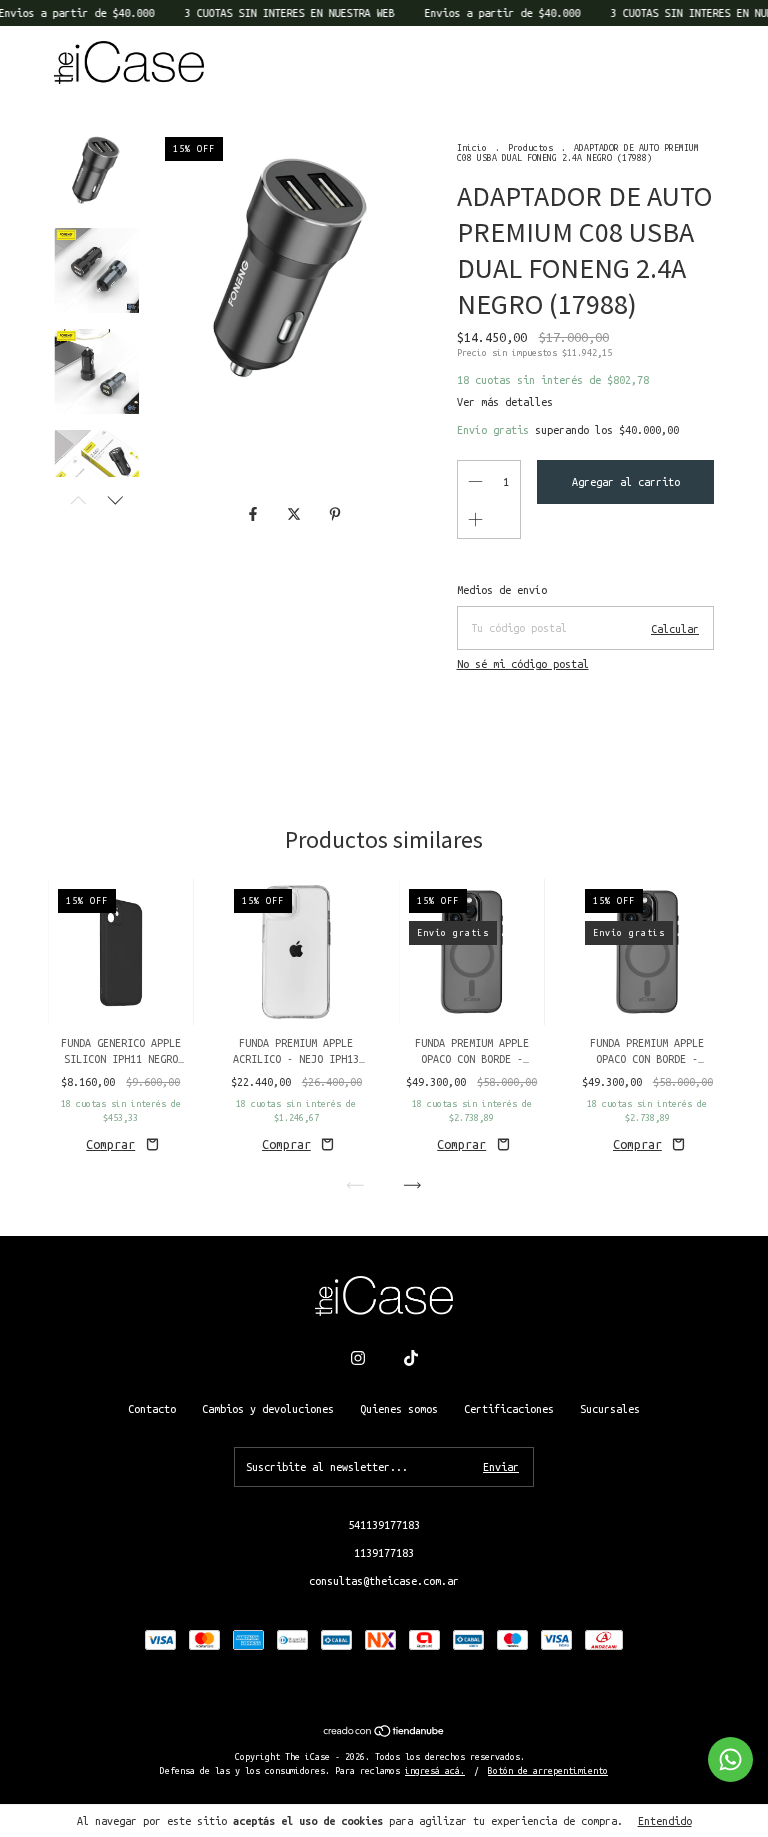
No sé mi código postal (523, 664)
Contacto (152, 1409)
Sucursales (610, 1409)
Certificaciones (509, 1409)
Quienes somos (399, 1409)
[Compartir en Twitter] (297, 515)
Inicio (472, 148)
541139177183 (384, 1525)
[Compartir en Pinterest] (335, 515)
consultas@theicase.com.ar (384, 1581)
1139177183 (384, 1553)
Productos (530, 148)
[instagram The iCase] (358, 1358)
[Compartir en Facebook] (256, 515)
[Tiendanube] (384, 1733)
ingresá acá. (435, 1771)
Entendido (665, 1821)
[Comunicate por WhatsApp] (730, 1759)
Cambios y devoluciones (268, 1409)
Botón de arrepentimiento (548, 1771)
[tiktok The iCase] (411, 1358)
